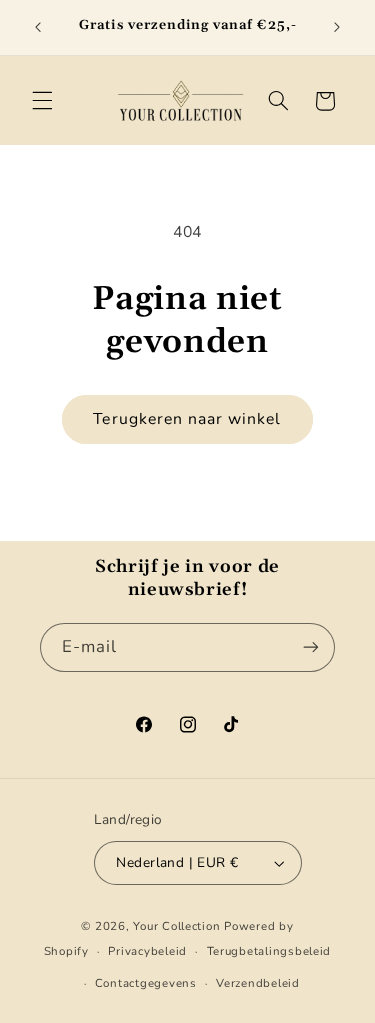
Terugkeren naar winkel (187, 419)
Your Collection (176, 926)
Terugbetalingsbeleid (269, 951)
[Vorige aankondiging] (38, 27)
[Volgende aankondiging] (337, 27)
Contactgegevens (146, 983)
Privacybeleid (147, 951)
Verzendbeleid (258, 983)
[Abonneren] (311, 647)
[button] (42, 101)
